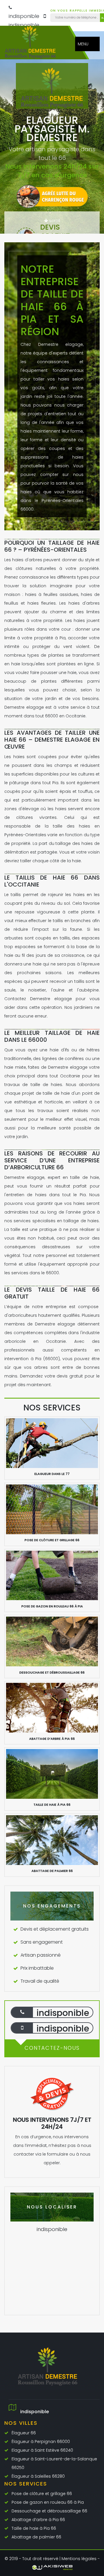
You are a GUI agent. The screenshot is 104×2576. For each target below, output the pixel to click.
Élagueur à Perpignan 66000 (41, 2442)
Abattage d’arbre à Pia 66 (38, 2520)
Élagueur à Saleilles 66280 (38, 2476)
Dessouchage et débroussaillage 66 (49, 2511)
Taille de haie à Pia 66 (34, 2528)
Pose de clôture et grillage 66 (42, 2494)
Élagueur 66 (24, 2433)
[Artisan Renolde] (35, 45)
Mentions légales (79, 2559)
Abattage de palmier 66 (36, 2537)
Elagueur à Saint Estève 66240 (42, 2450)
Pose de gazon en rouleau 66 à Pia (48, 2502)
